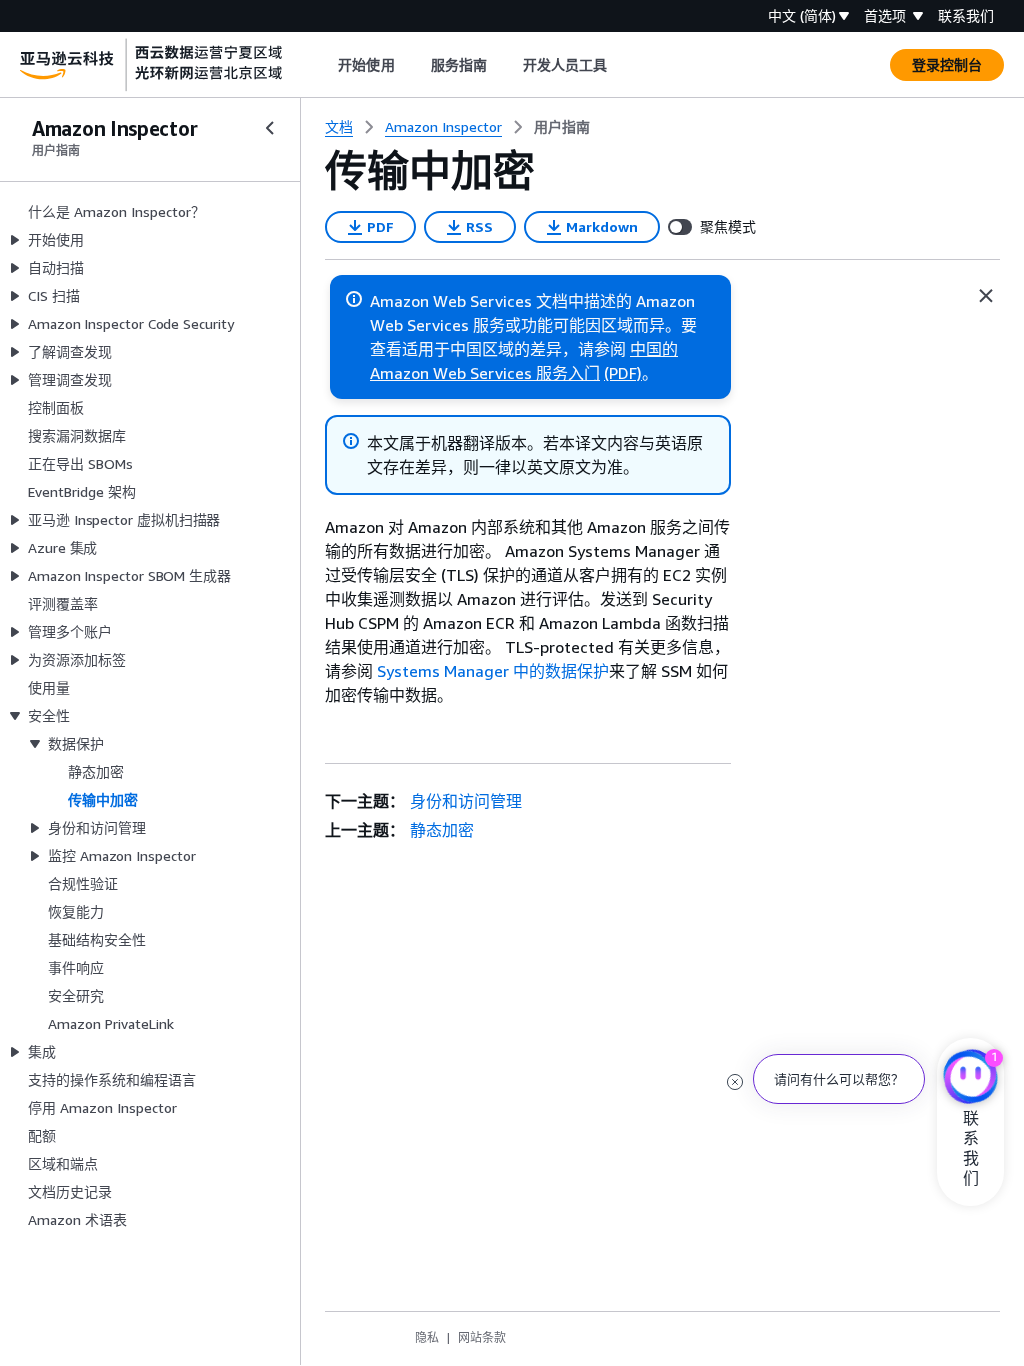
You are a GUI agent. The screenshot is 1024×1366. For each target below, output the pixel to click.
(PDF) (623, 373)
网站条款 (482, 1337)
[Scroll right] (622, 65)
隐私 (427, 1337)
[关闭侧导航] (270, 128)
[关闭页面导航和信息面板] (986, 296)
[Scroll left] (323, 65)
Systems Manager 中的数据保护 (493, 671)
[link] (562, 127)
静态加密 (442, 830)
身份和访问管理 (466, 801)
